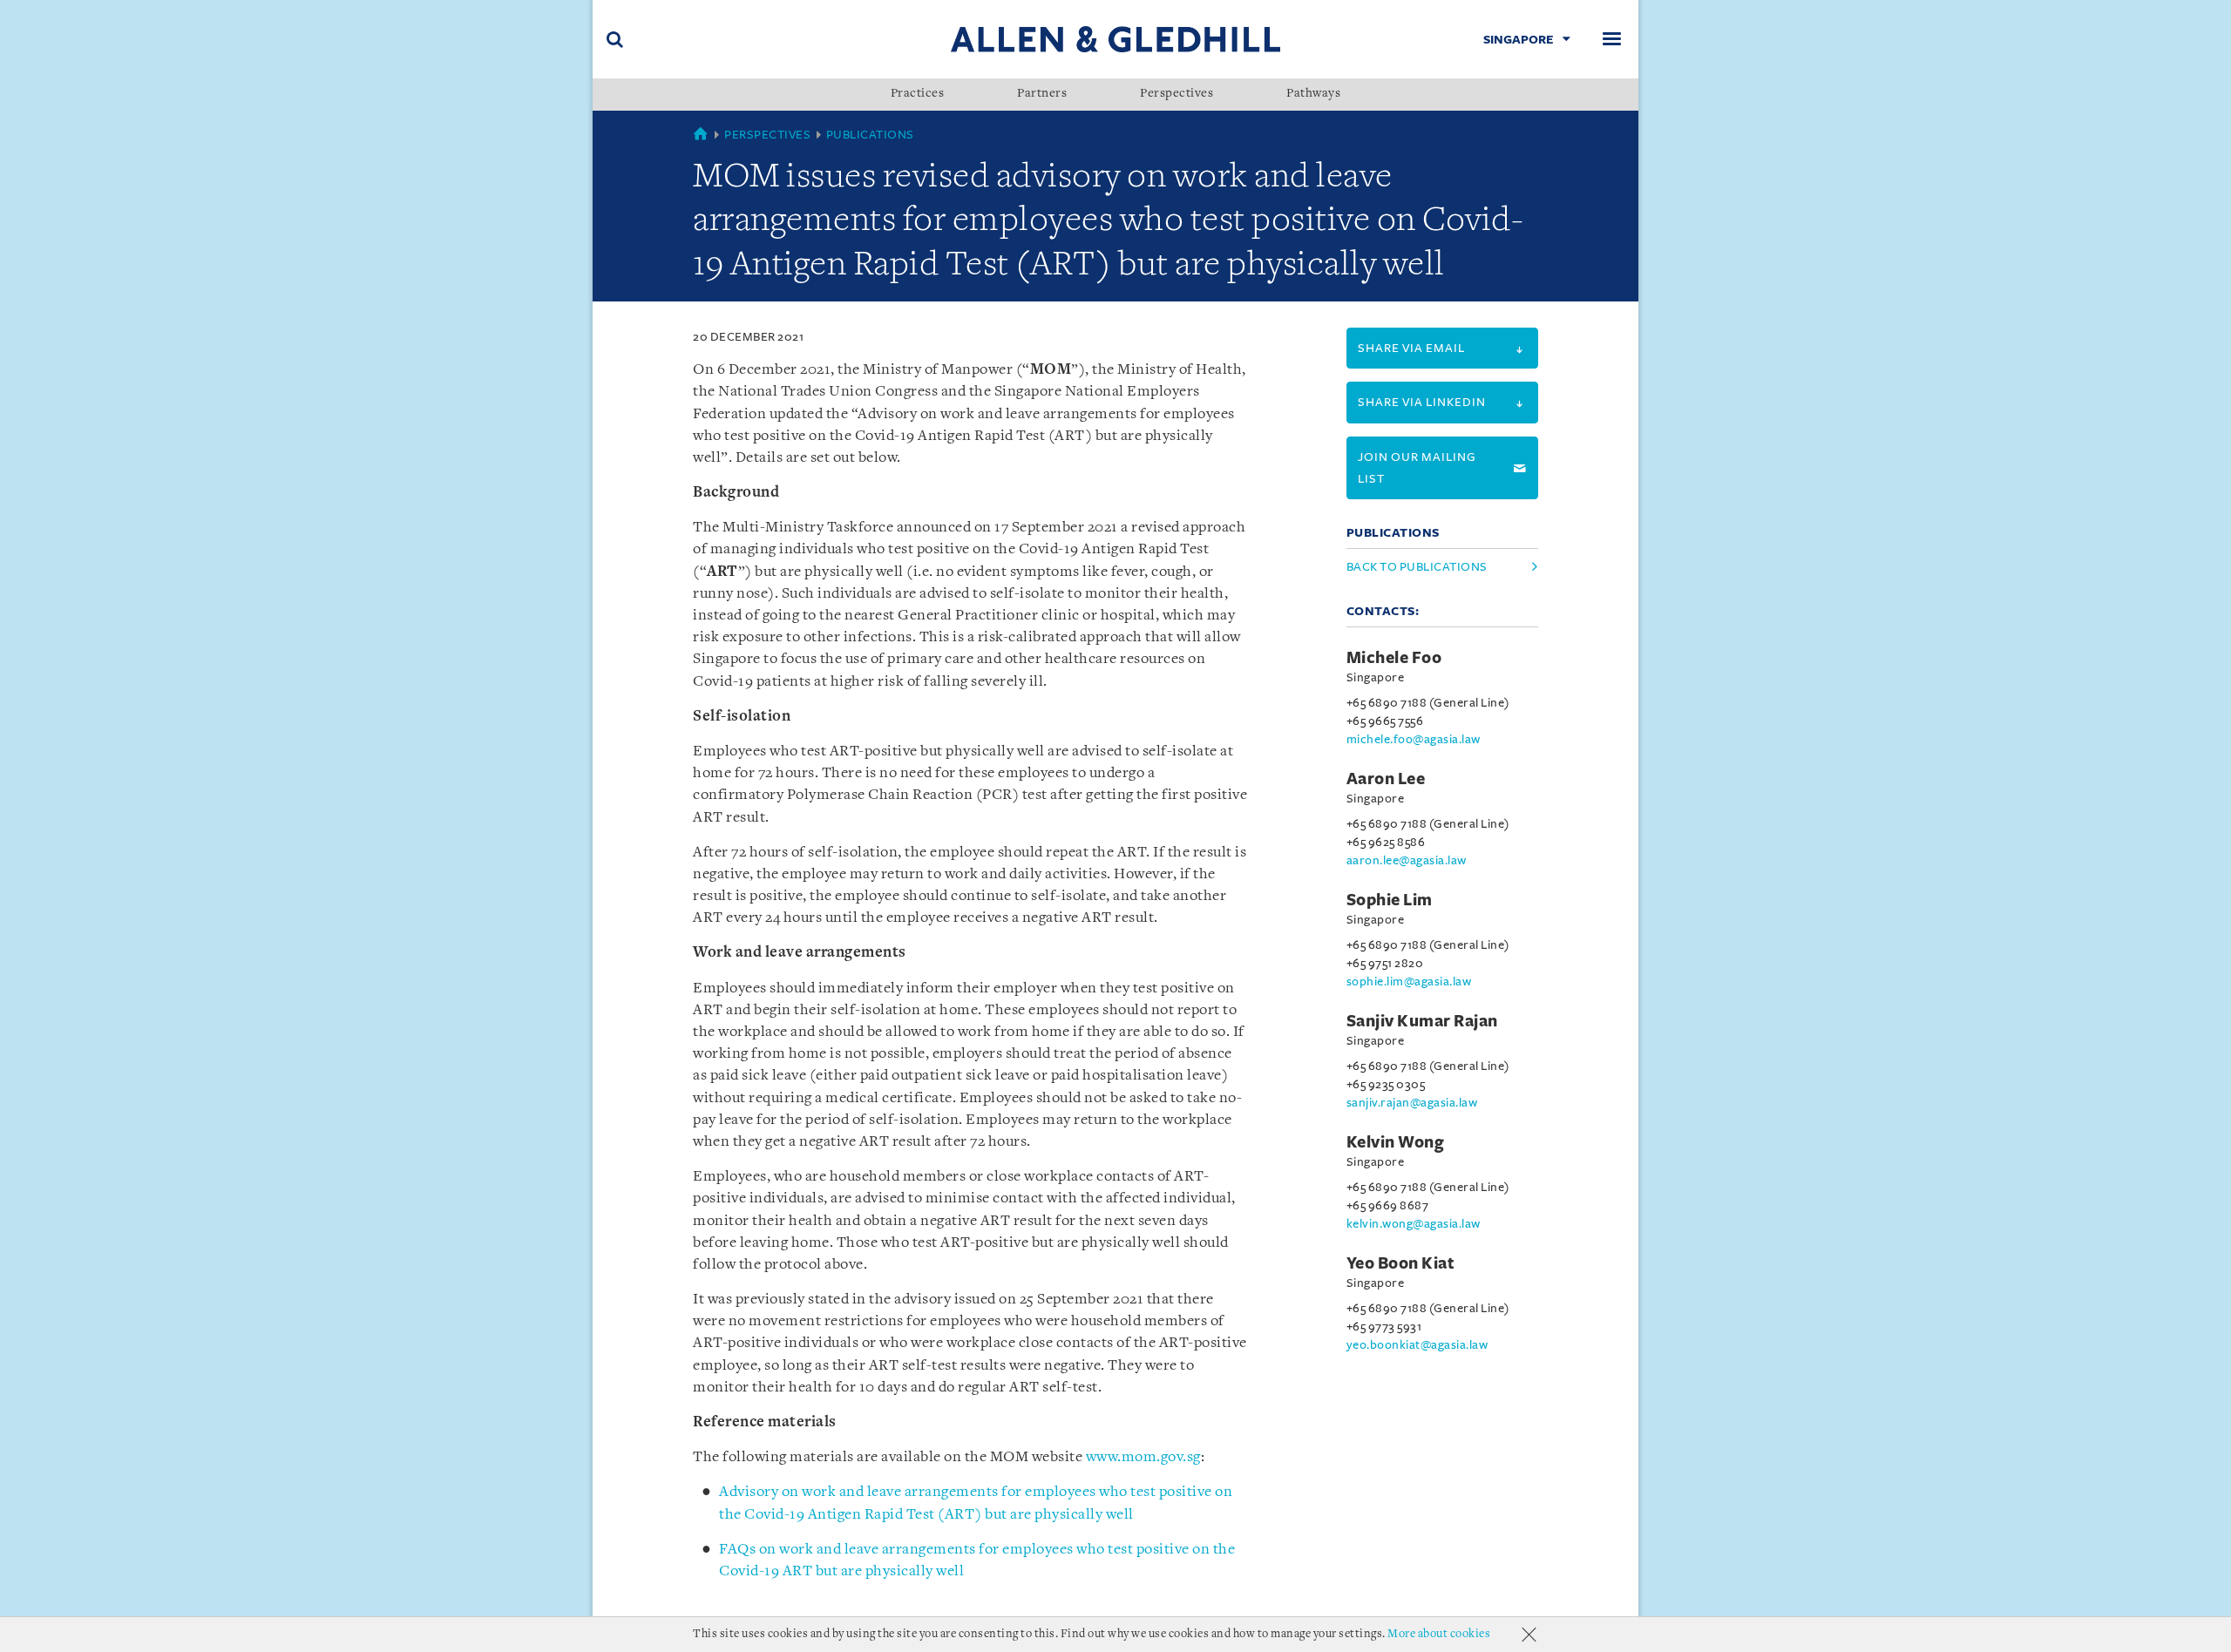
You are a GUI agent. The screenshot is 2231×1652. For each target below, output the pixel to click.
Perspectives (1177, 94)
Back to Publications (1417, 567)
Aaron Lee (1386, 779)
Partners (1042, 94)
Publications (870, 135)
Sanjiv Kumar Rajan (1422, 1021)
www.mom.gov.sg (1143, 1457)
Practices (918, 94)
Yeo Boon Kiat (1401, 1263)
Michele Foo (1394, 658)
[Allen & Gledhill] (1115, 39)
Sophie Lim (1390, 900)
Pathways (1313, 94)
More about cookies (1439, 1634)
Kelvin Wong (1396, 1142)
